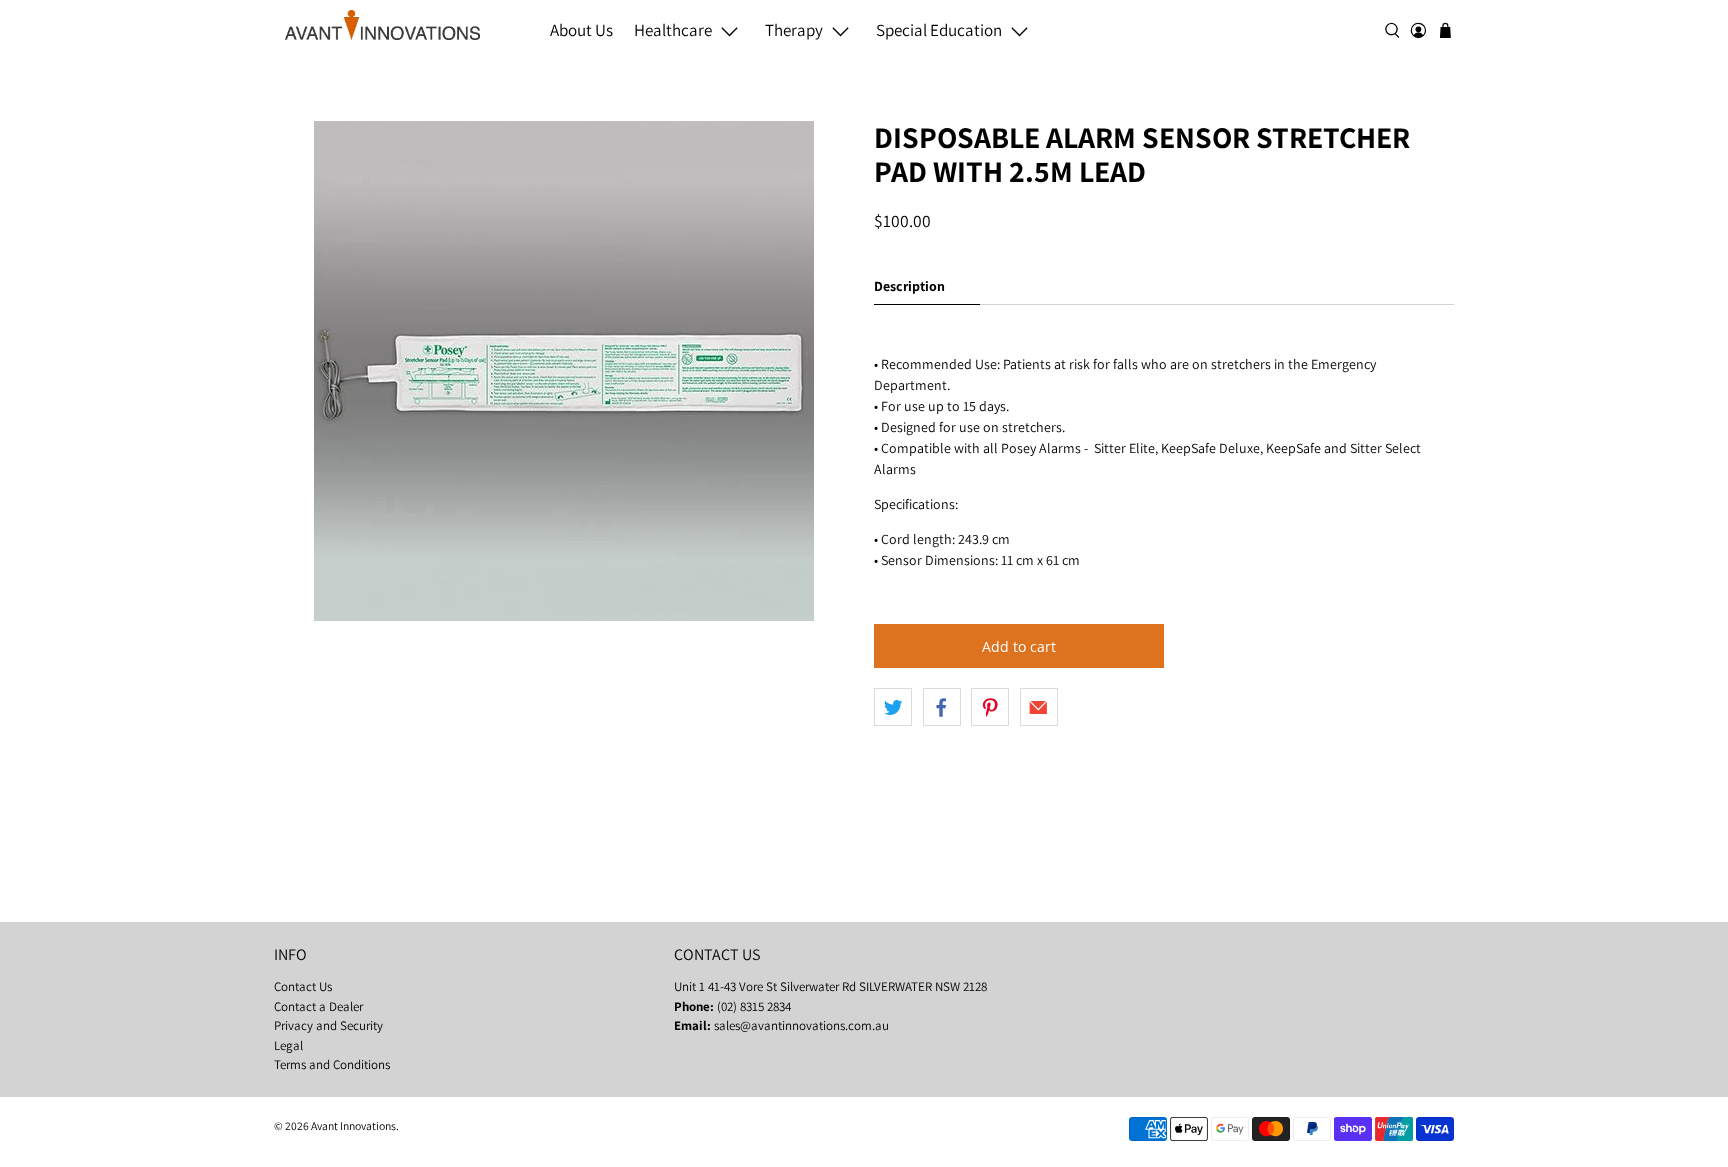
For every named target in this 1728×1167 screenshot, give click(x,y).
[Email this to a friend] (1039, 707)
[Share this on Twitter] (893, 707)
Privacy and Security (328, 1025)
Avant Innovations (353, 1125)
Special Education (939, 30)
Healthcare (673, 30)
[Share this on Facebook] (942, 707)
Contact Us (303, 986)
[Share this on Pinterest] (990, 707)
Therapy (794, 30)
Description (909, 286)
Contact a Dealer (318, 1006)
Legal (288, 1045)
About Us (581, 30)
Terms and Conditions (332, 1064)
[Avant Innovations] (382, 25)
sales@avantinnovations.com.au (801, 1025)
